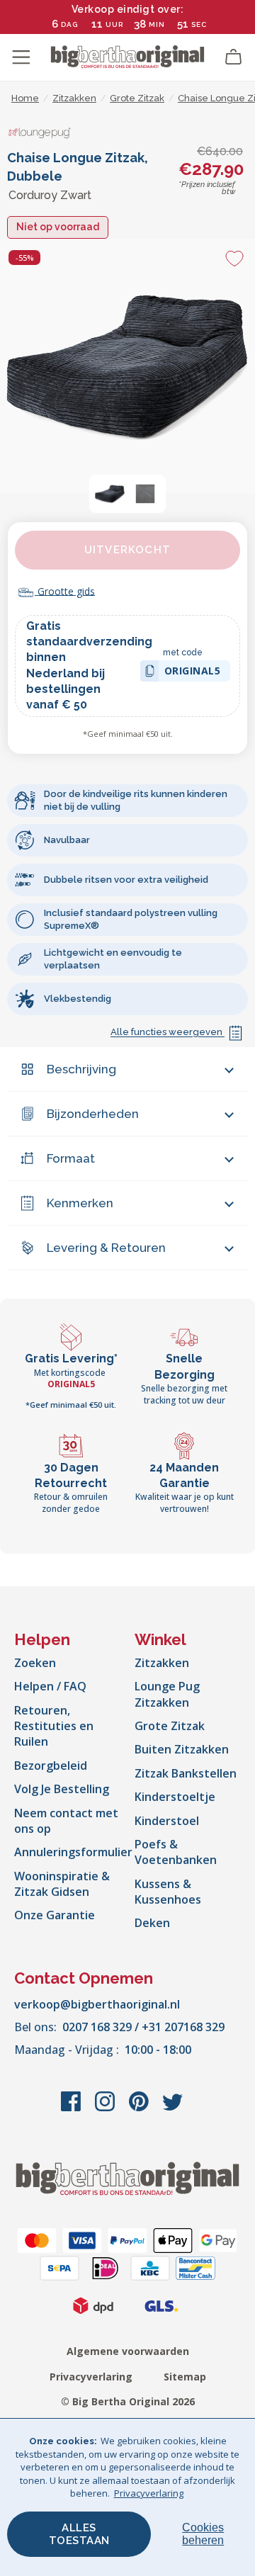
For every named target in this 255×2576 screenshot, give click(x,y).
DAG (69, 24)
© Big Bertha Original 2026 (128, 2401)
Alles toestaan (79, 2534)
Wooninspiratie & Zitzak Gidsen (62, 1884)
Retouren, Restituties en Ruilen (54, 1726)
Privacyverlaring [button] (149, 2493)
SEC (199, 24)
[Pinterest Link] (140, 2108)
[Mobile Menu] (21, 57)
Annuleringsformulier (73, 1852)
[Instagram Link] (106, 2108)
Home (25, 98)
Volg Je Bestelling (62, 1789)
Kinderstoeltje (175, 1797)
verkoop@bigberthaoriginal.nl (97, 2004)
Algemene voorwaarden (128, 2351)
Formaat (71, 1158)
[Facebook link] (72, 2108)
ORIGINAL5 (193, 673)
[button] (110, 494)
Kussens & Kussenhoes (168, 1892)
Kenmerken (80, 1203)
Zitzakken (162, 1663)
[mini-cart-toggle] (234, 57)
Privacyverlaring (91, 2377)
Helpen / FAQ (50, 1686)
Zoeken (35, 1663)
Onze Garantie (55, 1915)
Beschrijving (81, 1069)
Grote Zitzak (170, 1726)
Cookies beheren (203, 2534)
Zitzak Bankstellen (186, 1773)
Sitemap (185, 2377)
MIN (157, 24)
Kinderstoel (167, 1821)
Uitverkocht (127, 550)
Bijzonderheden (93, 1114)
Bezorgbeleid (51, 1766)
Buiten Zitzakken (182, 1749)
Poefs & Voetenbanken (176, 1852)
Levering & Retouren (106, 1248)
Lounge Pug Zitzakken (167, 1694)
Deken (152, 1923)
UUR (114, 24)
